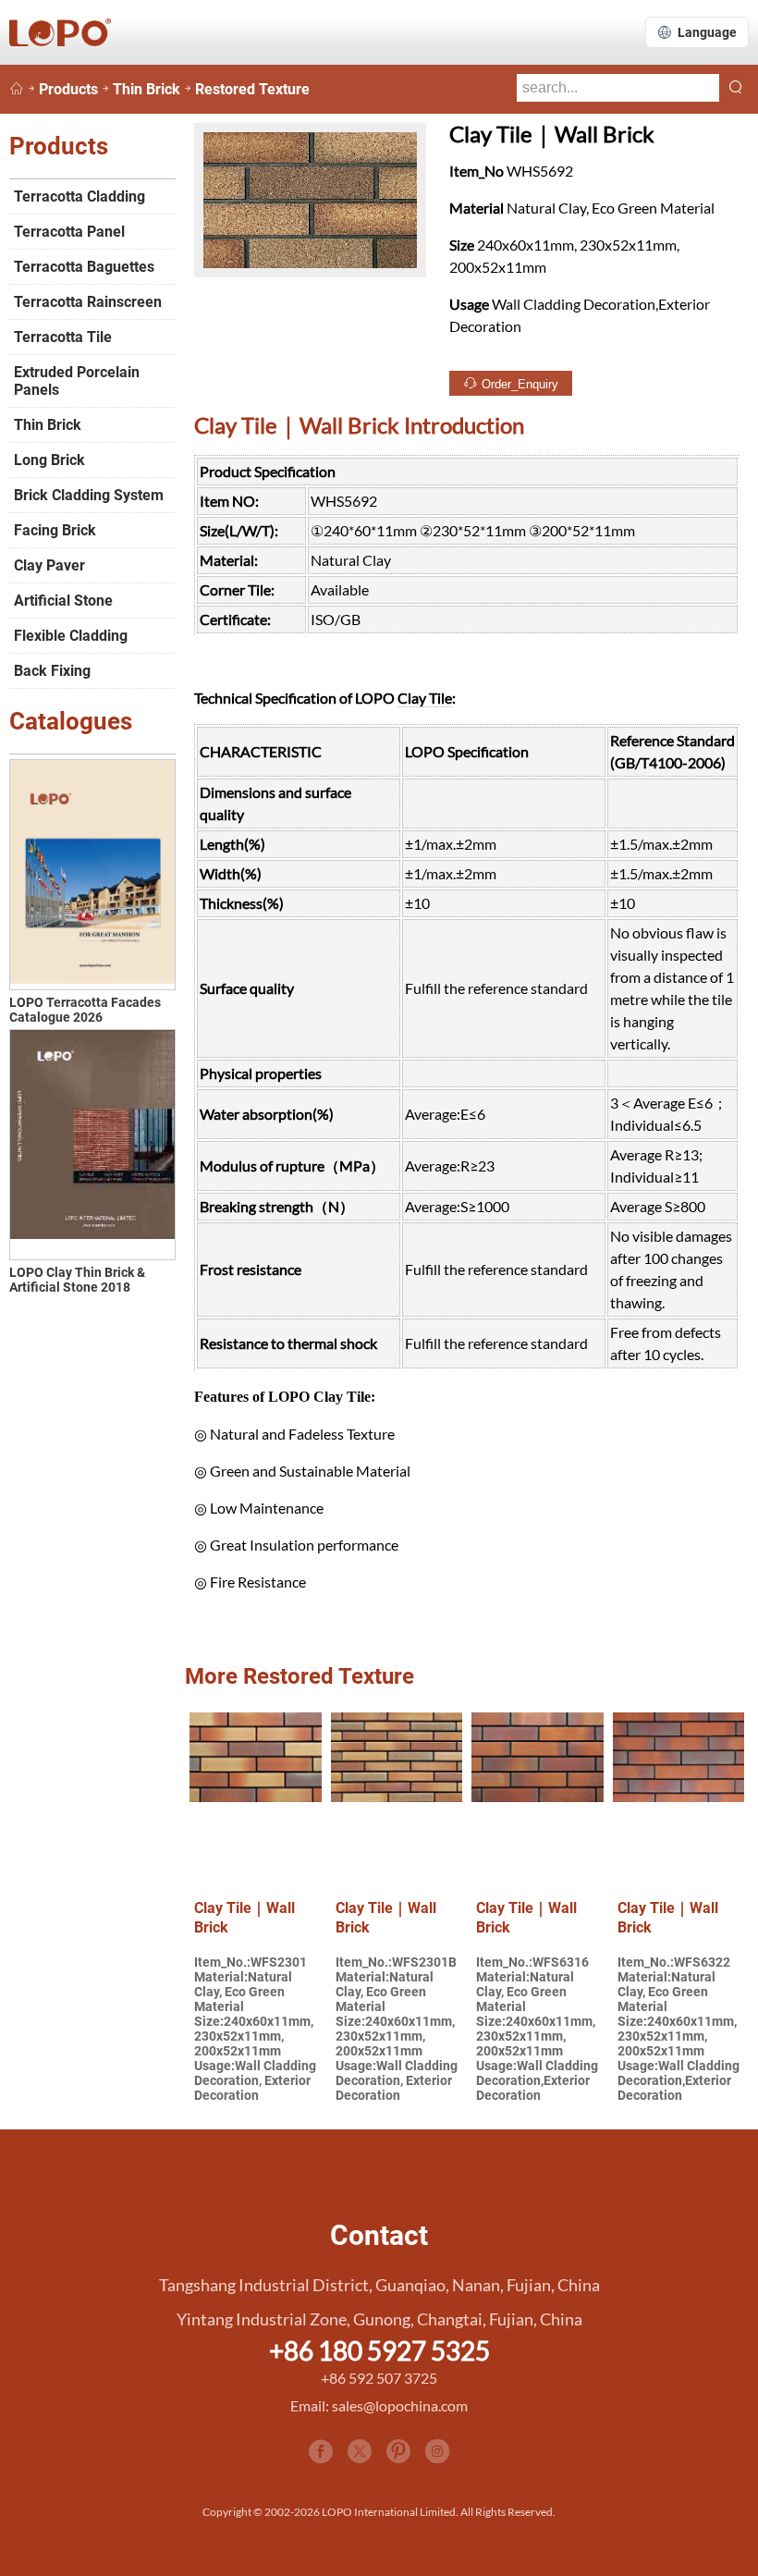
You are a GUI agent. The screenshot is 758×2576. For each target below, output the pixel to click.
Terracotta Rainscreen (88, 302)
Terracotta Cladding (79, 196)
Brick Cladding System (89, 495)
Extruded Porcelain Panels (77, 381)
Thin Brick (147, 89)
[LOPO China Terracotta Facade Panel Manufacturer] (17, 89)
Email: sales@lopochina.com (379, 2405)
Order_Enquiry (518, 384)
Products (68, 89)
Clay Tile (425, 698)
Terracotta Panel (69, 232)
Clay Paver (49, 565)
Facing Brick (55, 530)
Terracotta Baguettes (84, 267)
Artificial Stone (63, 601)
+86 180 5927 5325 (379, 2350)
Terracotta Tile (63, 337)
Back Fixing (52, 671)
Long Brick (49, 460)
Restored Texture (252, 89)
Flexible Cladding (71, 636)
